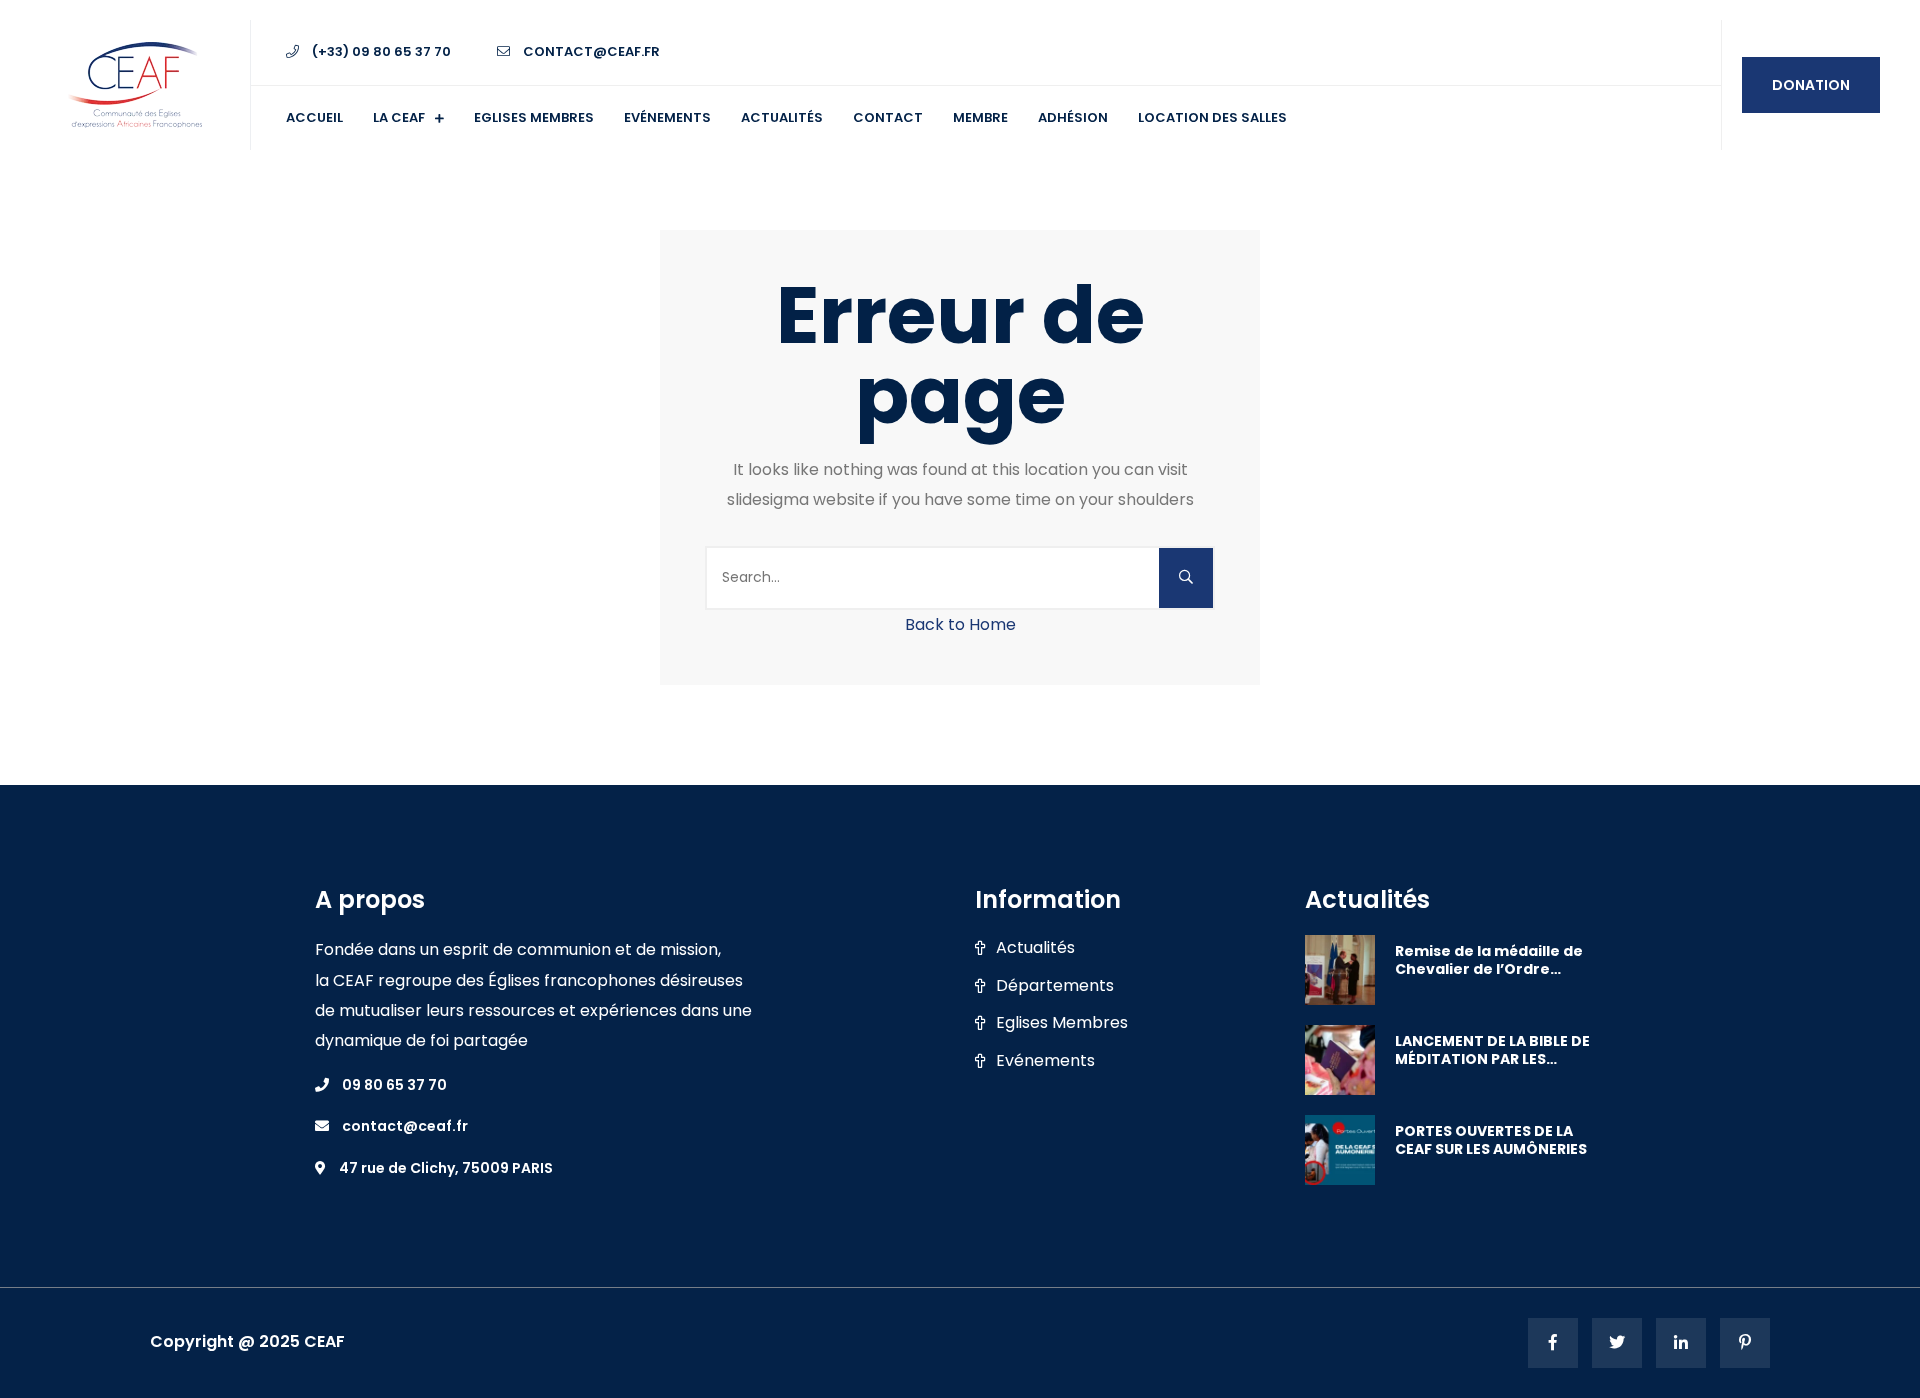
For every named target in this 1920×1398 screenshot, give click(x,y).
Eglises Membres (1062, 1023)
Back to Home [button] (960, 624)
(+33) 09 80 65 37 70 (380, 51)
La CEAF (399, 117)
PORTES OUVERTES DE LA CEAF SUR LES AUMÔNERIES (1491, 1140)
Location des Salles (1212, 117)
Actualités (782, 117)
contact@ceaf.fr (590, 51)
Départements (1055, 986)
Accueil (314, 117)
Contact (888, 117)
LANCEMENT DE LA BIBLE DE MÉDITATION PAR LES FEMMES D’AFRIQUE (1492, 1050)
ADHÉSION (1073, 117)
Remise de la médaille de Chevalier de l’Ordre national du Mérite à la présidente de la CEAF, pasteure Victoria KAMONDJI (1489, 960)
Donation (1811, 85)
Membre (980, 117)
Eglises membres (534, 117)
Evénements (667, 117)
